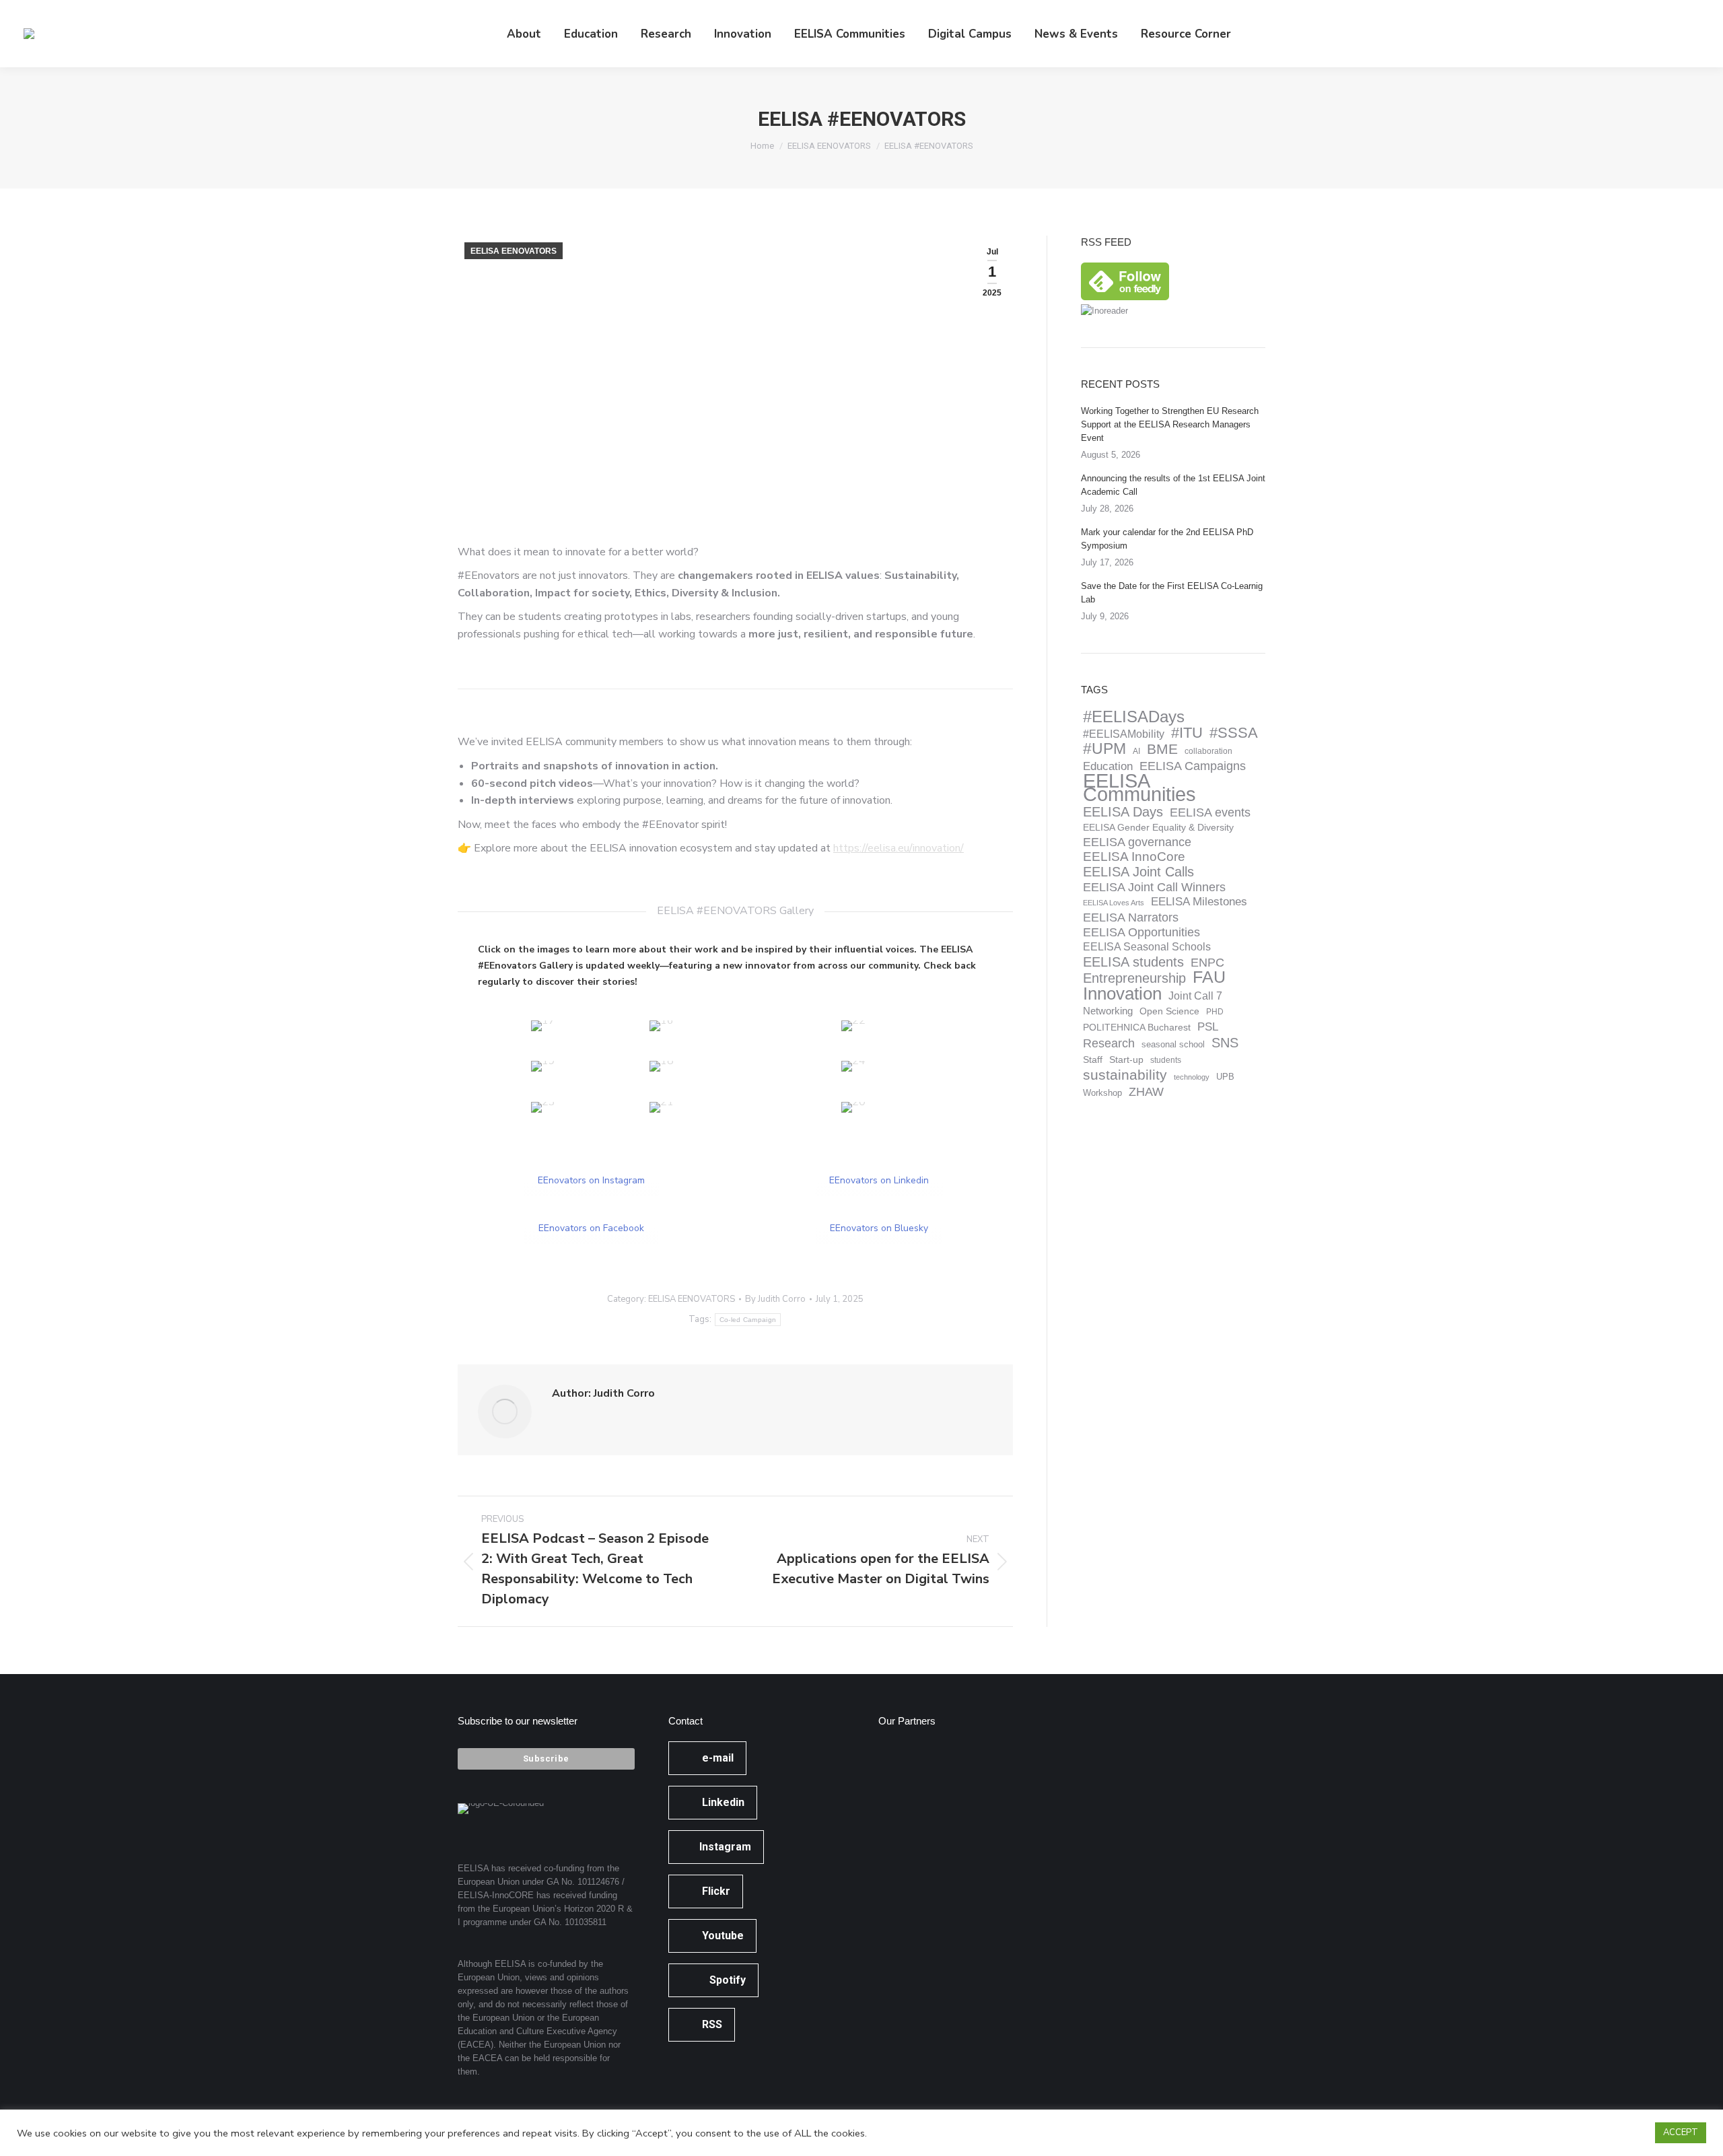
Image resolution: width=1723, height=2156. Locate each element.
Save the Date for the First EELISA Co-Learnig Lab (1172, 593)
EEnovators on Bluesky (879, 1228)
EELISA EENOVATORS (514, 251)
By (775, 1299)
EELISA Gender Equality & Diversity (1158, 827)
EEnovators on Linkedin (879, 1180)
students (1166, 1060)
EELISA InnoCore (1134, 857)
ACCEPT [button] (1681, 2132)
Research (1109, 1043)
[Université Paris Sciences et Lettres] (904, 1874)
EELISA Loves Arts (1114, 903)
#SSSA (1234, 733)
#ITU (1187, 733)
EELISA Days (1123, 812)
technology (1192, 1077)
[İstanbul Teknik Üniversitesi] (1008, 1874)
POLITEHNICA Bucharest (1137, 1028)
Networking (1108, 1011)
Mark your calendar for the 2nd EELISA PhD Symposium (1167, 539)
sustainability (1125, 1075)
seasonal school (1173, 1045)
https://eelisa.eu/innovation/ (899, 848)
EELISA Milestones (1199, 902)
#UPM (1104, 749)
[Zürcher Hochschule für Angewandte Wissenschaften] (956, 1822)
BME (1162, 749)
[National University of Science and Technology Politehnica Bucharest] (904, 1771)
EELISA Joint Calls (1138, 872)
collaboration (1208, 751)
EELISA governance (1137, 842)
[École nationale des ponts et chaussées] (1008, 1822)
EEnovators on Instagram (591, 1180)
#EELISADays (1134, 717)
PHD (1215, 1012)
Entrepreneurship (1134, 978)
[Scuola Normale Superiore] (904, 1822)
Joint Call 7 (1195, 996)
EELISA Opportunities (1141, 932)
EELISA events (1210, 812)
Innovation (1122, 994)
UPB (1225, 1077)
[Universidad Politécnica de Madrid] (904, 1926)
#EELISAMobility (1124, 734)
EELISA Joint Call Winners (1154, 887)
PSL (1208, 1027)
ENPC (1207, 963)
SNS (1225, 1043)
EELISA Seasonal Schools (1147, 947)
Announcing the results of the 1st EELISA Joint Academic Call (1173, 485)
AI (1136, 751)
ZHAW (1146, 1092)
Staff (1093, 1059)
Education (1108, 766)
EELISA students (1133, 962)
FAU (1209, 977)
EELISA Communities (1139, 788)
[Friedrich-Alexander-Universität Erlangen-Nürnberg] (1008, 1771)
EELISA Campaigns (1193, 766)
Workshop (1102, 1093)
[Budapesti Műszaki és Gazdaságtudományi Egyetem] (956, 1874)
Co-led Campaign (748, 1320)
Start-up (1126, 1060)
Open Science (1169, 1011)
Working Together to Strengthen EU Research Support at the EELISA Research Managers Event (1170, 424)
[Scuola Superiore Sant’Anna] (956, 1771)
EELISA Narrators (1131, 917)
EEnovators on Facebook (591, 1228)
